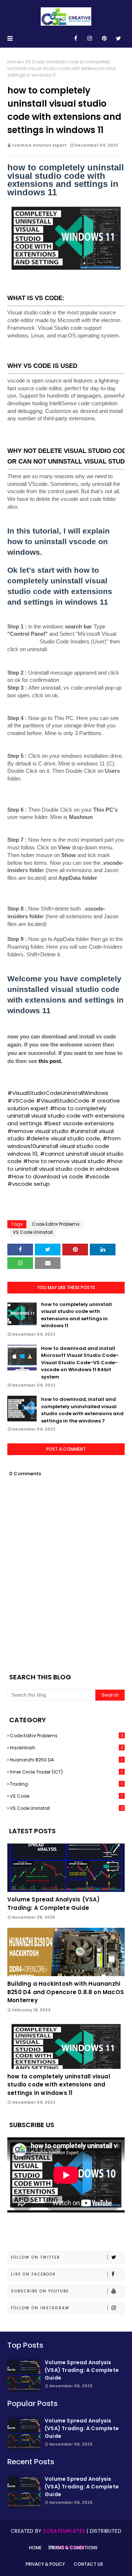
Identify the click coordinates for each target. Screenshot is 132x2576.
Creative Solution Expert (39, 145)
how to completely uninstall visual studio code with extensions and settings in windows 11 (76, 1315)
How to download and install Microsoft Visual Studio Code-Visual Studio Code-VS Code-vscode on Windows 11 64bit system (80, 1363)
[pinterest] (104, 38)
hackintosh (67, 1748)
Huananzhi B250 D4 (66, 1760)
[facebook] (76, 38)
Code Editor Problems (56, 1224)
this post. (50, 1061)
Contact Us (88, 2564)
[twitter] (118, 38)
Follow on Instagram (40, 2308)
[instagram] (90, 38)
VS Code (66, 1796)
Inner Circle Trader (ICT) (66, 1772)
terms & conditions (74, 2548)
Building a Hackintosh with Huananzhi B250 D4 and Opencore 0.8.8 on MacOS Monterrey (66, 1992)
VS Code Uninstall (45, 62)
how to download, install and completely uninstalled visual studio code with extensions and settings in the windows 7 (82, 1410)
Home (14, 62)
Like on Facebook (33, 2274)
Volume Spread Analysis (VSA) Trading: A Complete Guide (54, 1904)
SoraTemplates (64, 2531)
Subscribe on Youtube (40, 2291)
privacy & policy (45, 2564)
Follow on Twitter (36, 2257)
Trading (66, 1784)
